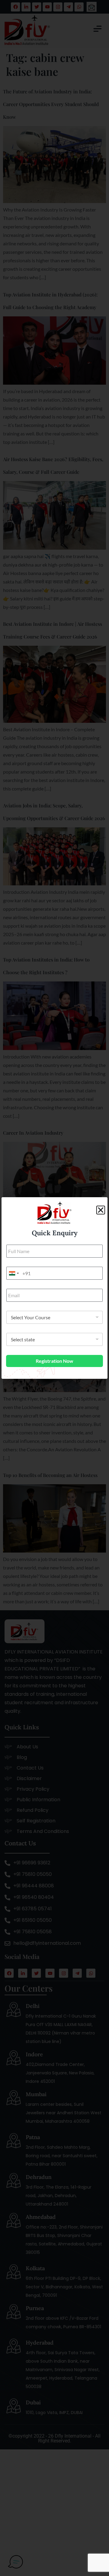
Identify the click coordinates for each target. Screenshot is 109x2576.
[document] (54, 1288)
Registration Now (54, 1361)
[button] (101, 1210)
